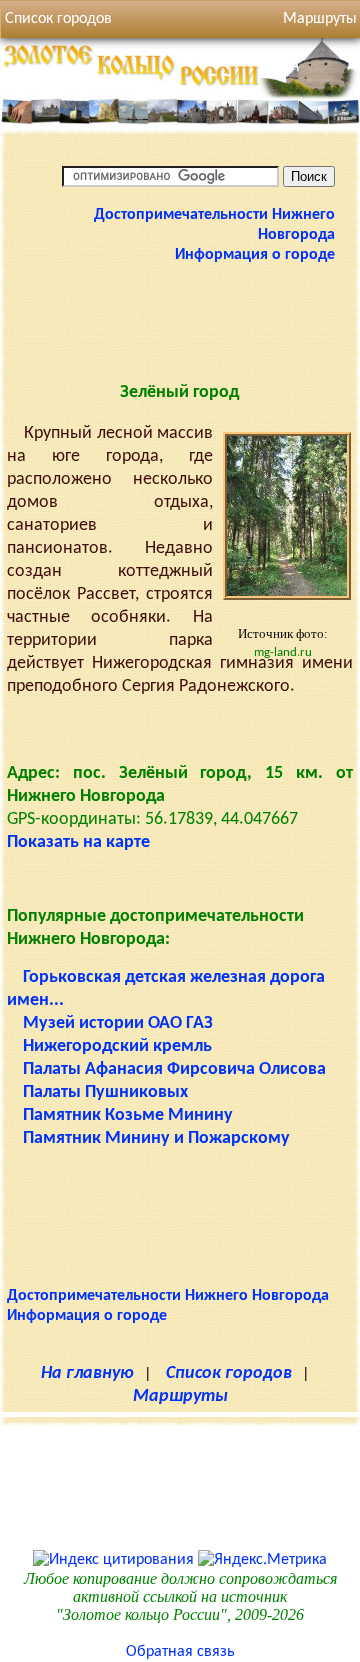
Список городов (58, 19)
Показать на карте (78, 842)
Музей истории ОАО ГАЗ (118, 1023)
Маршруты (180, 1396)
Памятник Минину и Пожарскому (156, 1138)
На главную (87, 1373)
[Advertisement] (180, 315)
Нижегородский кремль (117, 1046)
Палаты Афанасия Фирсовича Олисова (174, 1069)
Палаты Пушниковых (105, 1092)
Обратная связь (180, 1652)
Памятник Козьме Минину (128, 1115)
